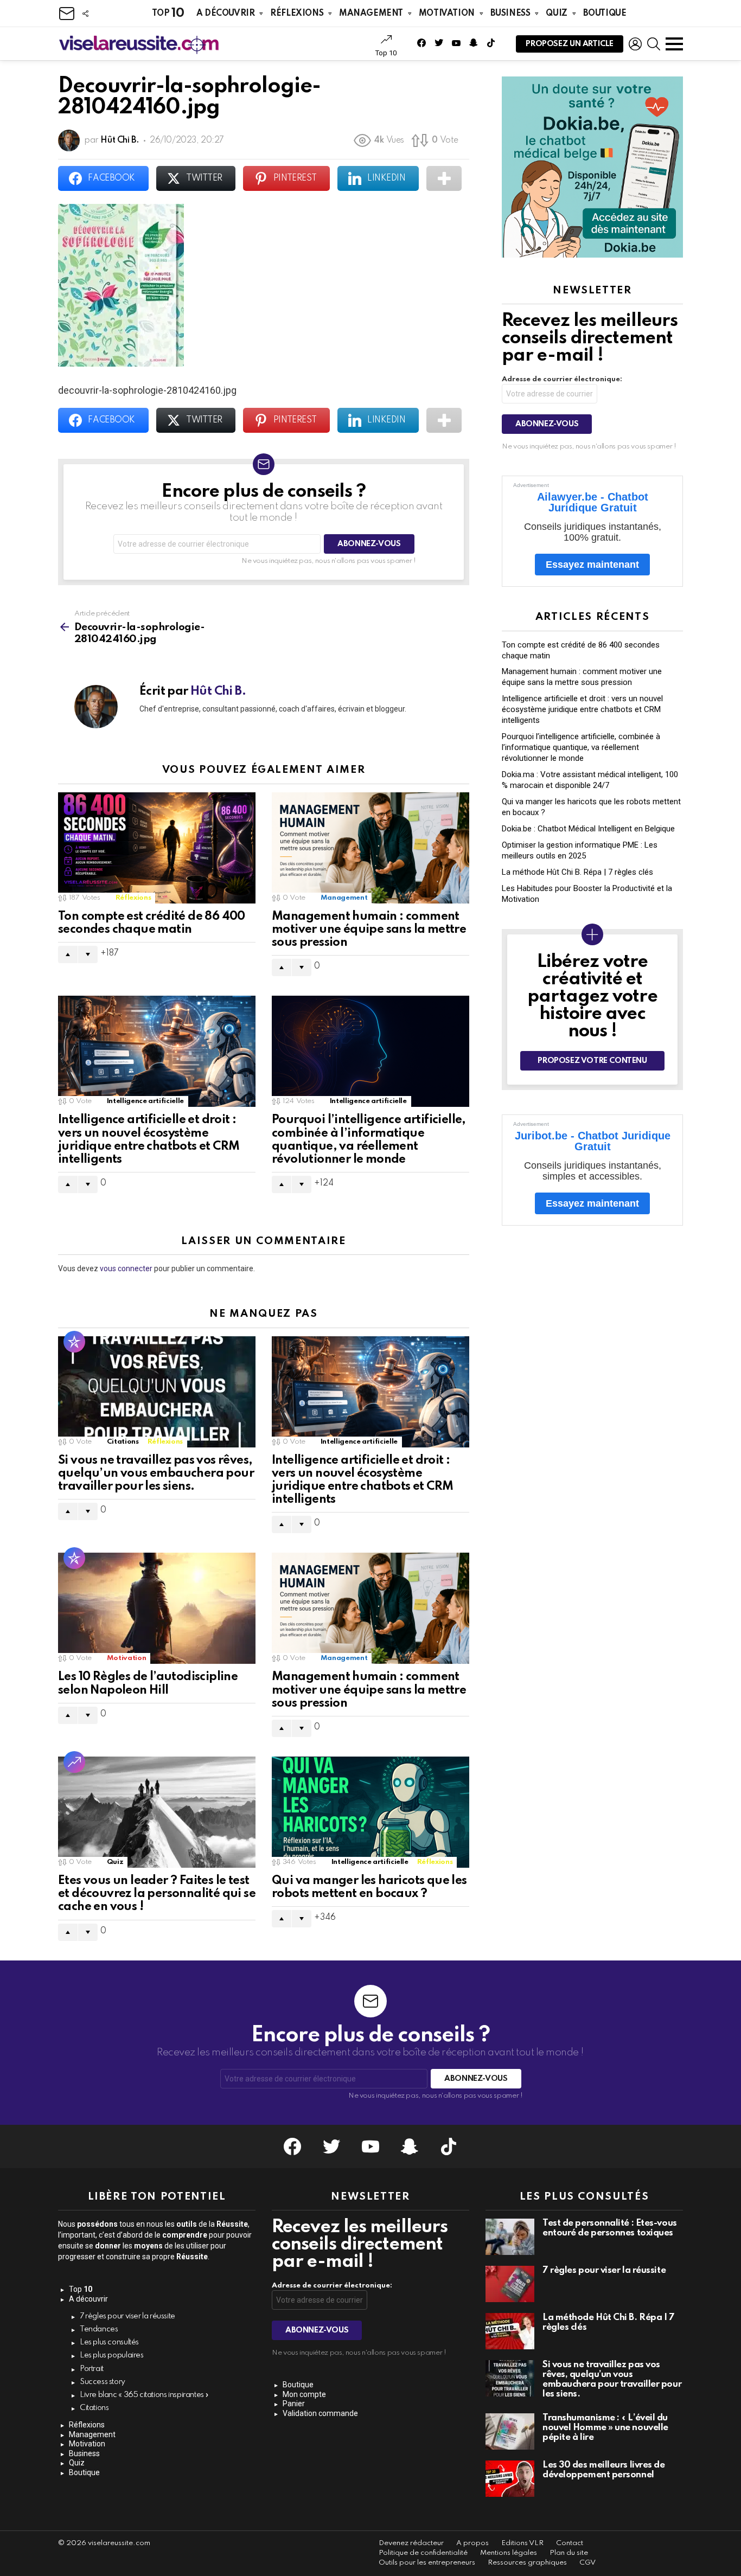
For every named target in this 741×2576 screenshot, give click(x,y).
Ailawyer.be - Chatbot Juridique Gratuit (593, 502)
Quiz (556, 14)
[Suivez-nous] (85, 14)
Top (168, 13)
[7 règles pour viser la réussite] (510, 2284)
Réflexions (297, 14)
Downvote (88, 954)
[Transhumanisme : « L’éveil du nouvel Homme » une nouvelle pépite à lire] (510, 2431)
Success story (103, 2382)
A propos (472, 2543)
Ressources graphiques (527, 2563)
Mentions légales (509, 2553)
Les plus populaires (112, 2355)
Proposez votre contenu (592, 1061)
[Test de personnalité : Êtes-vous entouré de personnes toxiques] (510, 2237)
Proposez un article (570, 44)
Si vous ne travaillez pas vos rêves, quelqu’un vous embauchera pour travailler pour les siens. (156, 1473)
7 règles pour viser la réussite (127, 2316)
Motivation (447, 14)
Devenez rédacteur (411, 2543)
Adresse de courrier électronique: (562, 379)
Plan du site (569, 2553)
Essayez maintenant (592, 565)
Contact (570, 2543)
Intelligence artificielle (145, 1101)
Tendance (74, 1762)
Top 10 (386, 53)
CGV (587, 2563)
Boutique (605, 14)
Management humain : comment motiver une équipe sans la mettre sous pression (369, 930)
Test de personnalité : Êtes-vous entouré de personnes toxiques (610, 2228)
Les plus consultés (109, 2342)
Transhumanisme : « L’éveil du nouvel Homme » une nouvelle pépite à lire (605, 2428)
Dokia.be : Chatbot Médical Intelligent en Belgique (588, 829)
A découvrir (225, 14)
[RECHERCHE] (654, 44)
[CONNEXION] (635, 44)
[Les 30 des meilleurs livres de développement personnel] (510, 2479)
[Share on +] (444, 178)
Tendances (99, 2329)
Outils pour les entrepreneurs (427, 2563)
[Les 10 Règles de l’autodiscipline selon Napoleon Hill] (157, 1608)
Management (371, 14)
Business (510, 14)
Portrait (92, 2369)
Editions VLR (522, 2543)
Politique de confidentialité (423, 2553)
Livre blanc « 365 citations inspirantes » (144, 2395)
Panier (294, 2404)
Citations (123, 1442)
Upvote (68, 954)
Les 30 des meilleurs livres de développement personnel (604, 2470)
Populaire (74, 1342)
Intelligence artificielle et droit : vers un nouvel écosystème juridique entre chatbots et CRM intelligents (582, 709)
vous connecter (126, 1268)
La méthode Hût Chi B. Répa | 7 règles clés (577, 872)
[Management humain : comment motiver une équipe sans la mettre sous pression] (370, 848)
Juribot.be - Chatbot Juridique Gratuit (593, 1141)
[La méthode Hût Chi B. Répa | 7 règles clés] (510, 2331)
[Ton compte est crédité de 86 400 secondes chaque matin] (157, 848)
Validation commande (320, 2413)
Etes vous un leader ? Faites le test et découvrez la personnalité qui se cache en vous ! (157, 1894)
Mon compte (304, 2394)
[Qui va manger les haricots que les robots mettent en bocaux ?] (370, 1812)
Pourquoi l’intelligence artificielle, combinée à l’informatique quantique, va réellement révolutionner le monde (581, 747)
